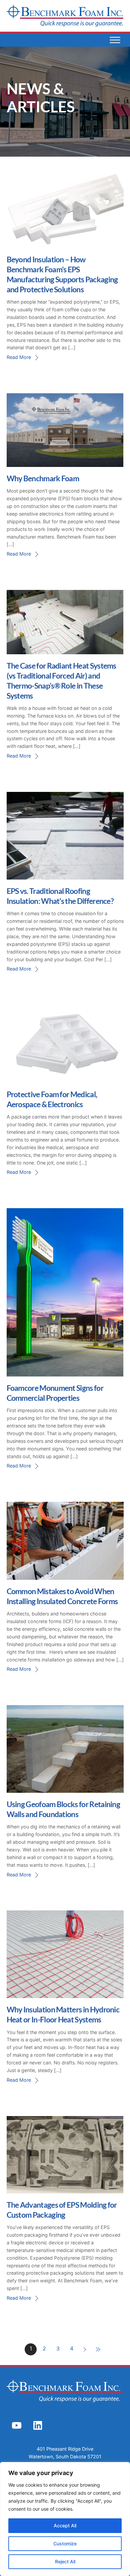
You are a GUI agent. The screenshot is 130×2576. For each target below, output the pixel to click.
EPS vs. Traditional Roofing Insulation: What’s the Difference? (60, 896)
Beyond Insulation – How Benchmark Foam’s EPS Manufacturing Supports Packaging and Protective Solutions (62, 274)
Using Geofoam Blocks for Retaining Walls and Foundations (63, 1809)
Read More (19, 357)
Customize (65, 2544)
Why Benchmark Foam (43, 478)
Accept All (65, 2526)
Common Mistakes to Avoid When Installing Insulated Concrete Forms (62, 1596)
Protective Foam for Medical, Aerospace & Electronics (52, 1099)
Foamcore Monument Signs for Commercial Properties (55, 1393)
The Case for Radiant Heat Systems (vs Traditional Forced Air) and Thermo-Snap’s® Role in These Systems (61, 680)
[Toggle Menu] (115, 40)
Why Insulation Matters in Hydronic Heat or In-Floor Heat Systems (63, 2014)
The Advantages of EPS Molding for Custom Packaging (62, 2210)
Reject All (65, 2562)
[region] (65, 2519)
